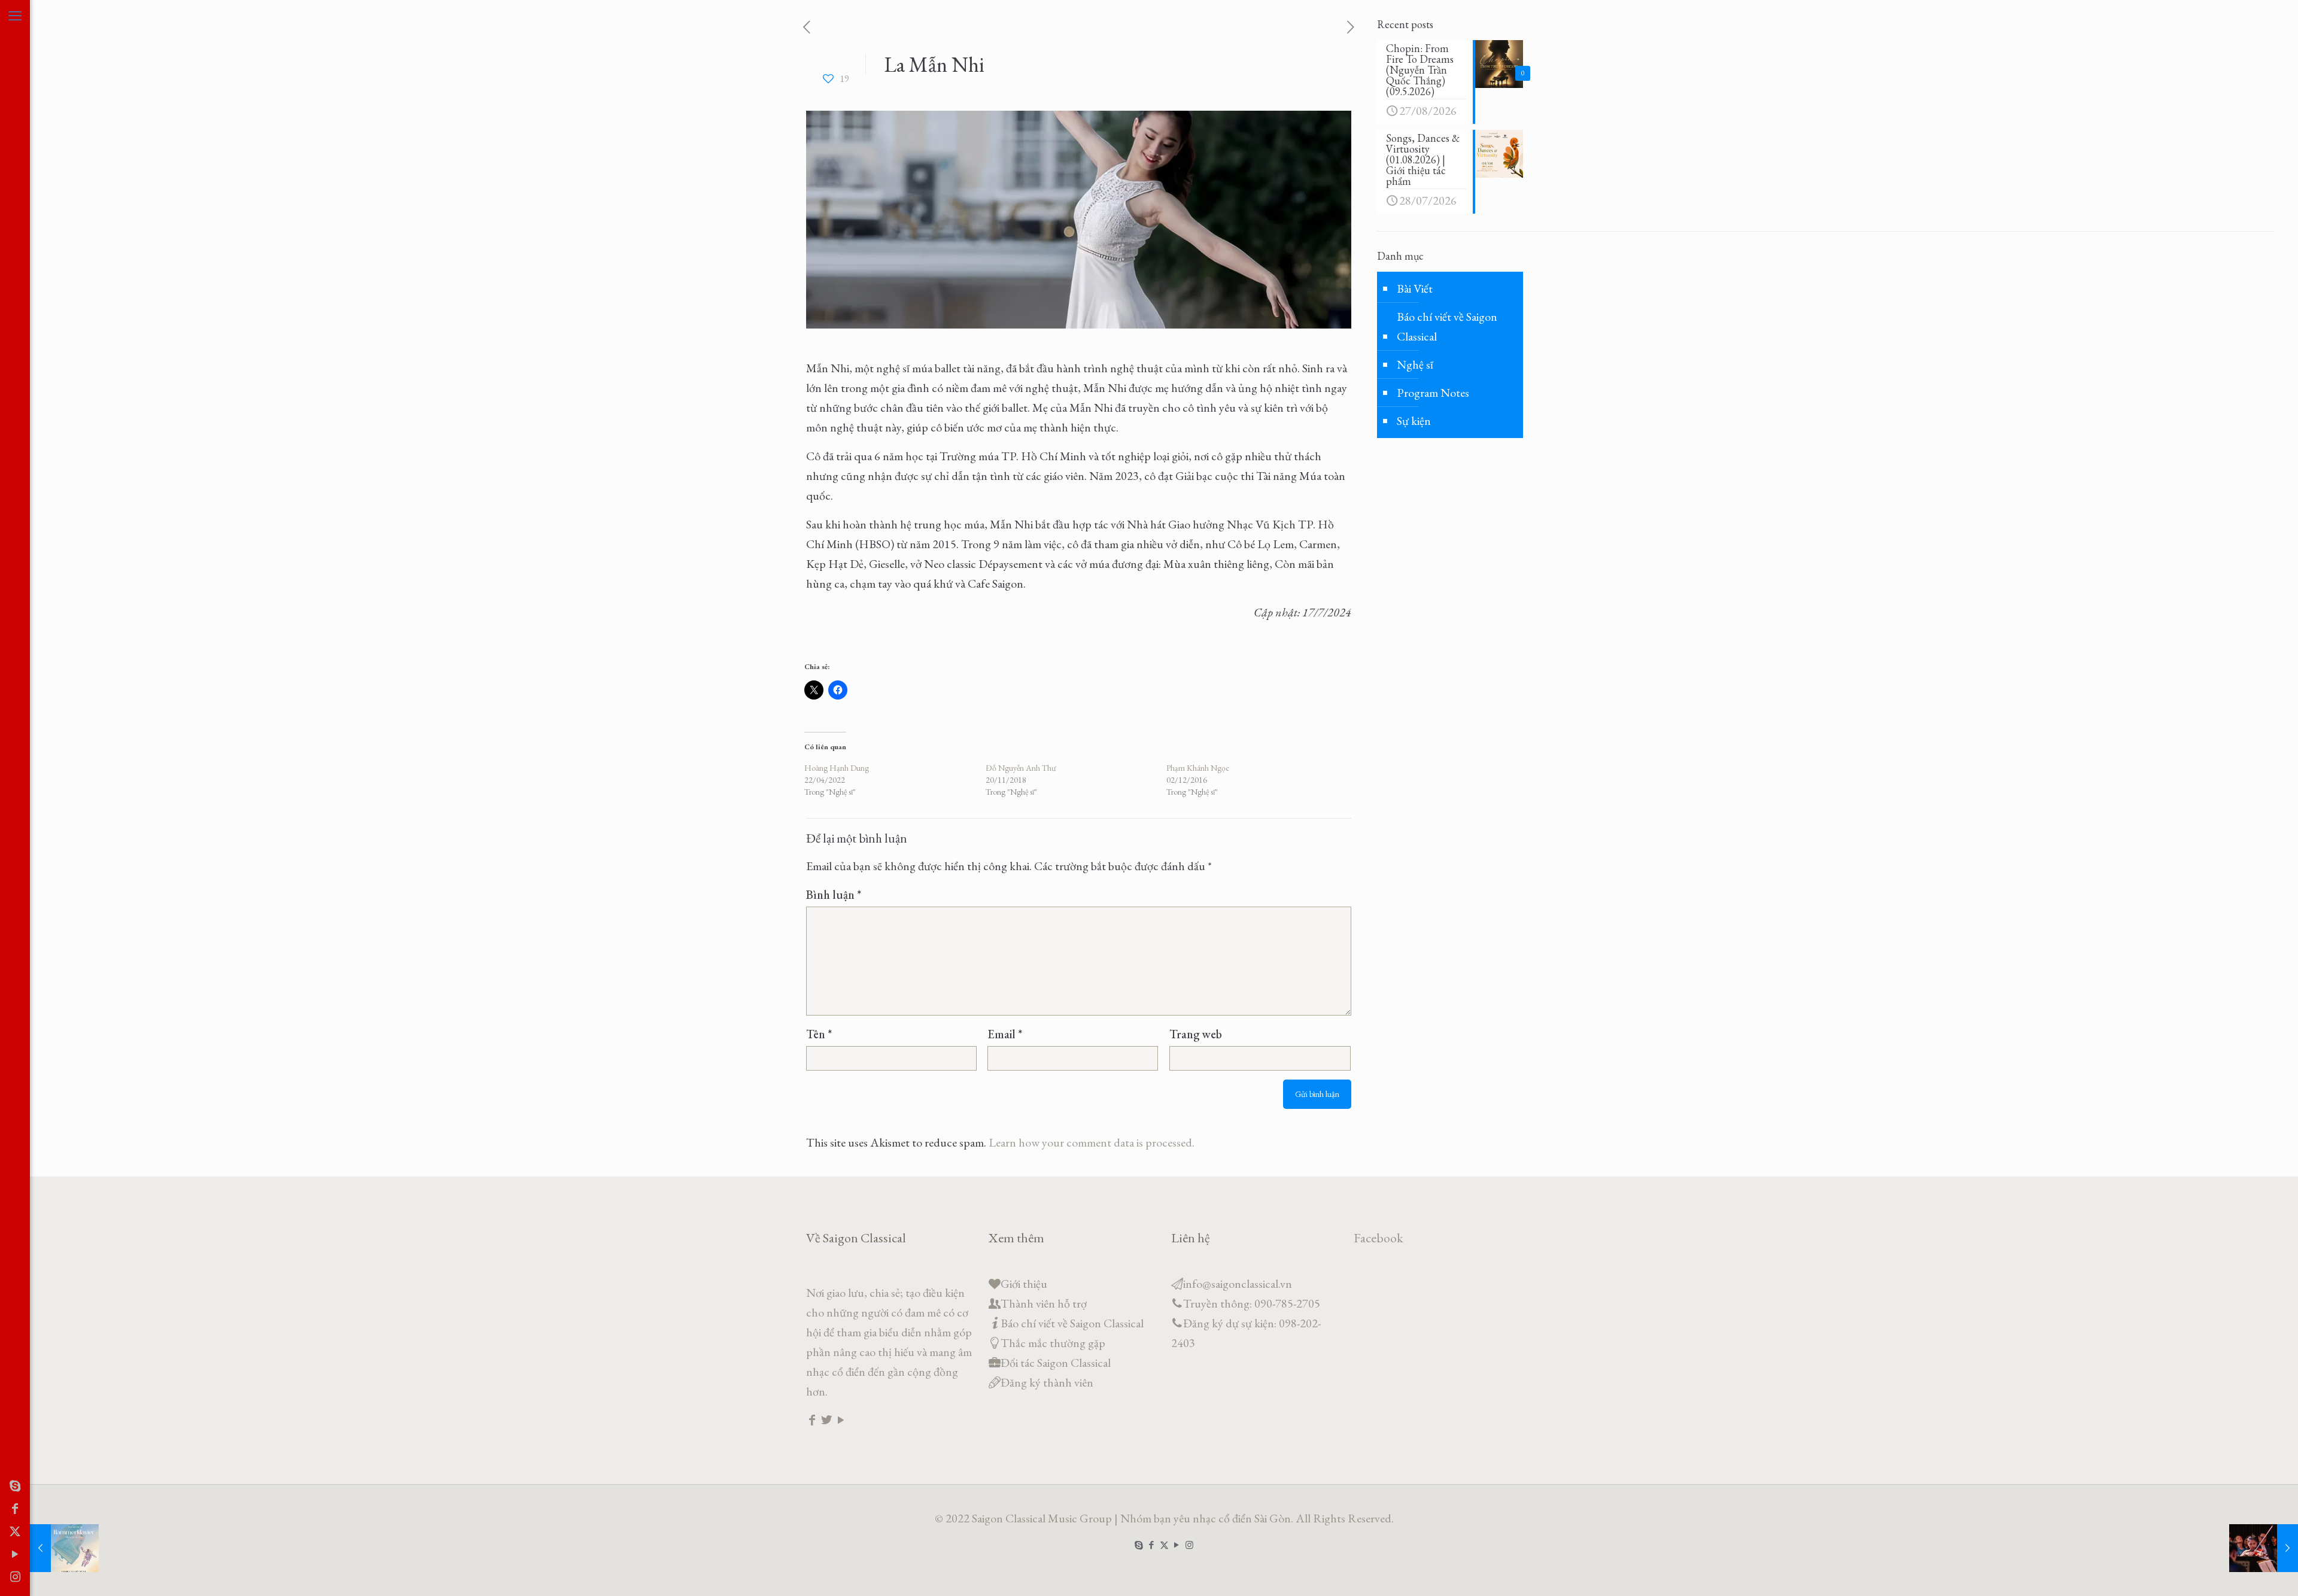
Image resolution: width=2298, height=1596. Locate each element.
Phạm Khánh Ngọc (1198, 768)
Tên (819, 1034)
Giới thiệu (1024, 1284)
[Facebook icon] (15, 1509)
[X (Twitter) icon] (15, 1531)
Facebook (1379, 1238)
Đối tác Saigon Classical (1056, 1363)
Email (1005, 1034)
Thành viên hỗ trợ (1044, 1303)
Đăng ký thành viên (1047, 1382)
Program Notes (1433, 393)
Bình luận (834, 895)
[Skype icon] (15, 1486)
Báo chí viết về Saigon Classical (1447, 326)
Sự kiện (1414, 421)
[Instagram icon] (15, 1577)
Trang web (1196, 1034)
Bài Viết (1415, 288)
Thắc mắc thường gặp (1053, 1343)
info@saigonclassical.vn (1238, 1284)
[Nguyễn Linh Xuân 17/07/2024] (2264, 1548)
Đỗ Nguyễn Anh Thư (1021, 768)
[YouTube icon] (15, 1554)
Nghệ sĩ (1415, 364)
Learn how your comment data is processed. (1092, 1142)
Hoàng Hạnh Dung (837, 768)
